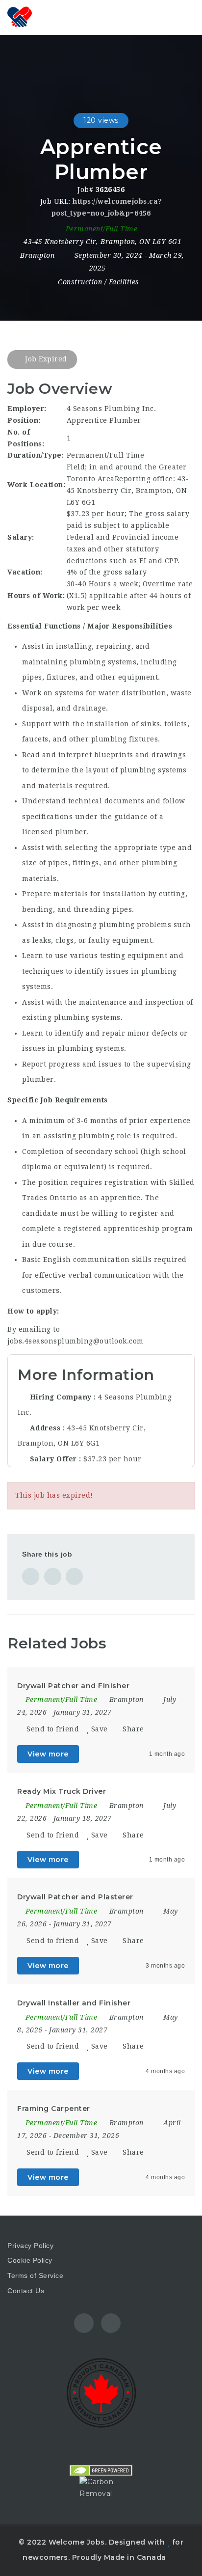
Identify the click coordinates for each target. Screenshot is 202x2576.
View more (48, 1754)
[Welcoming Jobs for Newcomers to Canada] (20, 17)
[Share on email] (74, 1576)
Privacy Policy (30, 2246)
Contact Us (26, 2291)
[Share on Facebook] (31, 1576)
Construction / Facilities (99, 282)
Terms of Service (35, 2275)
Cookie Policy (30, 2260)
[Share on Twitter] (53, 1576)
